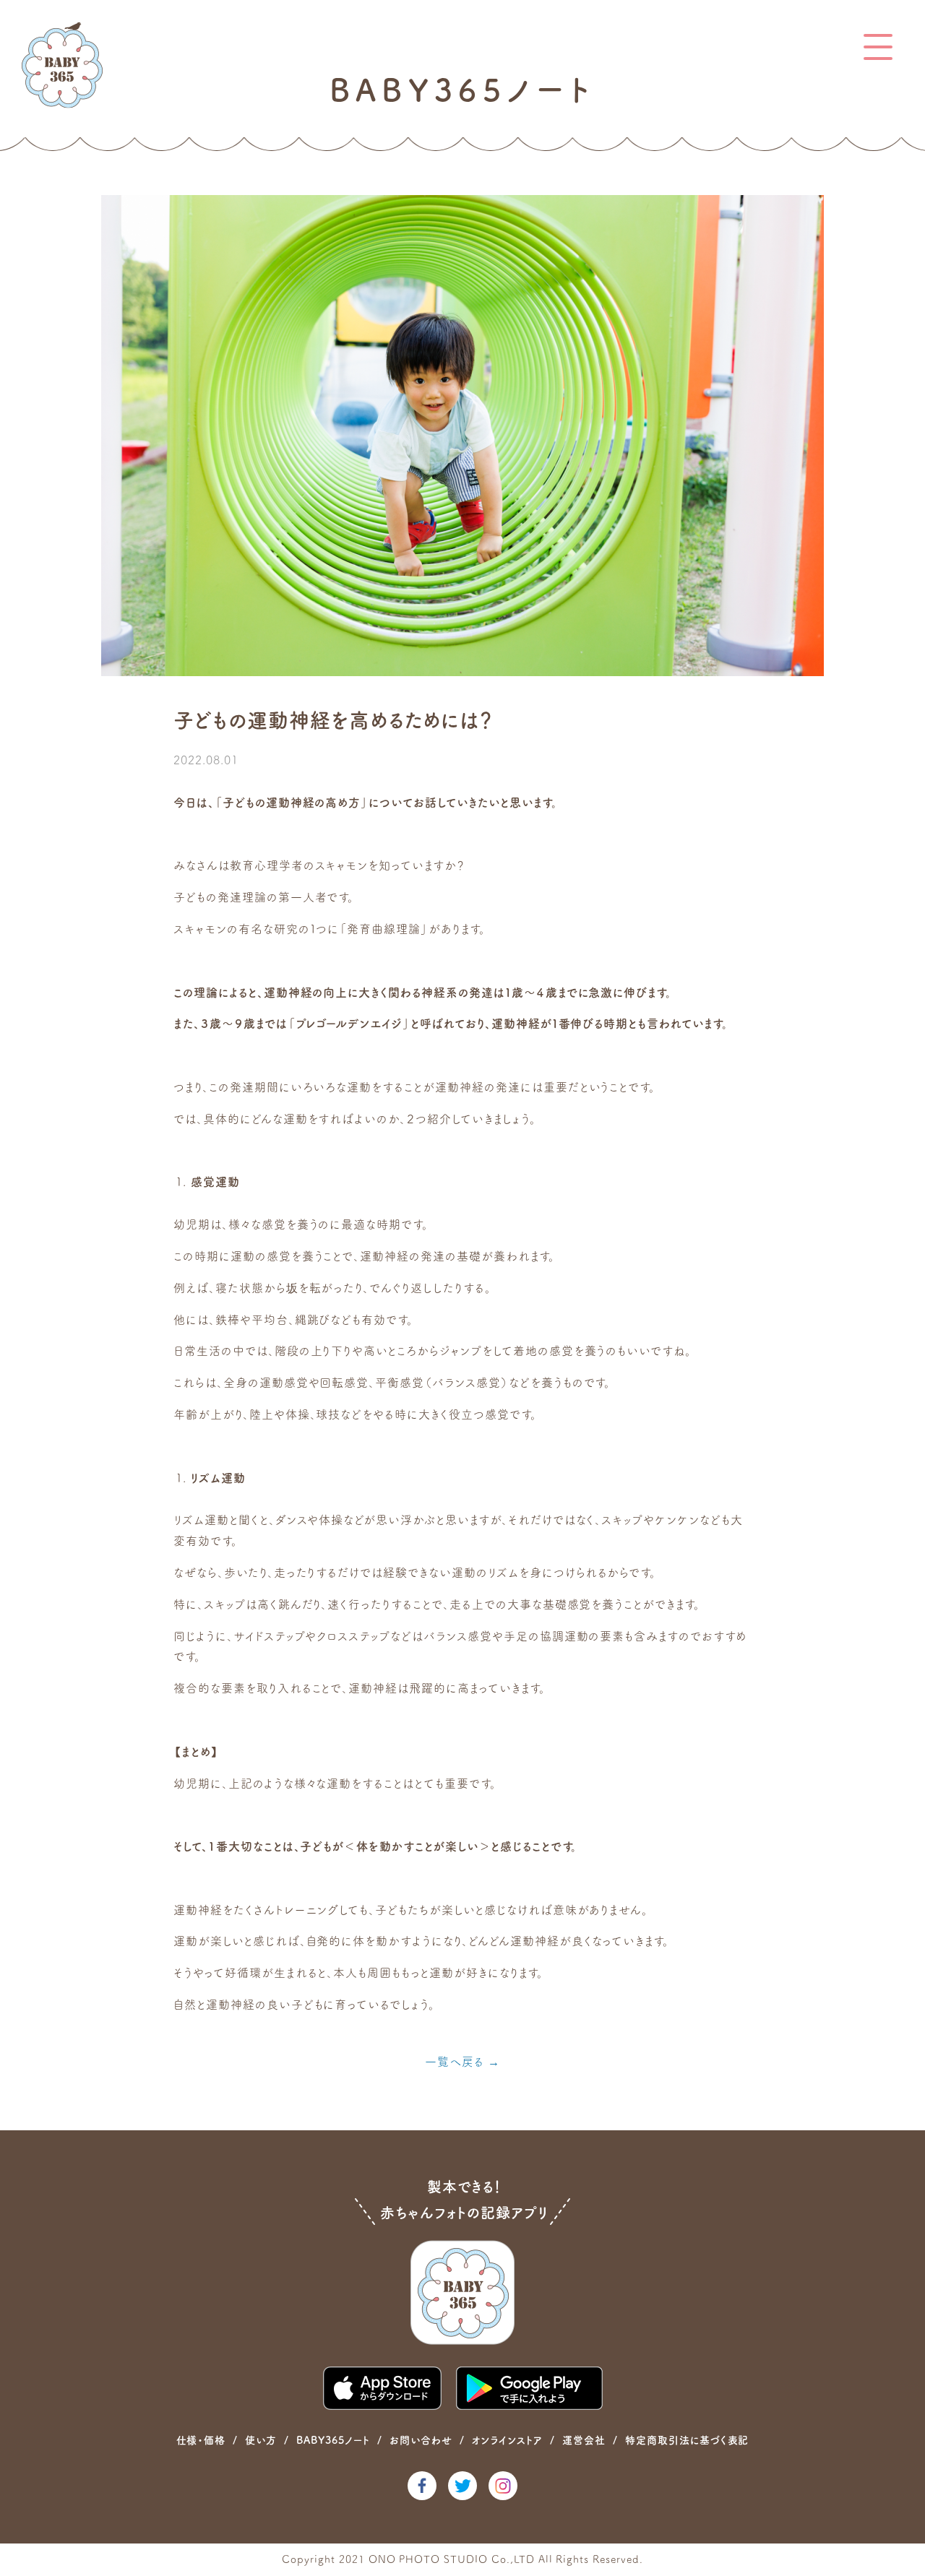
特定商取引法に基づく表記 (687, 2440)
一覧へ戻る (455, 2062)
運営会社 (584, 2440)
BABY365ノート (333, 2440)
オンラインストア (507, 2440)
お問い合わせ (421, 2440)
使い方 (261, 2440)
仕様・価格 (201, 2440)
